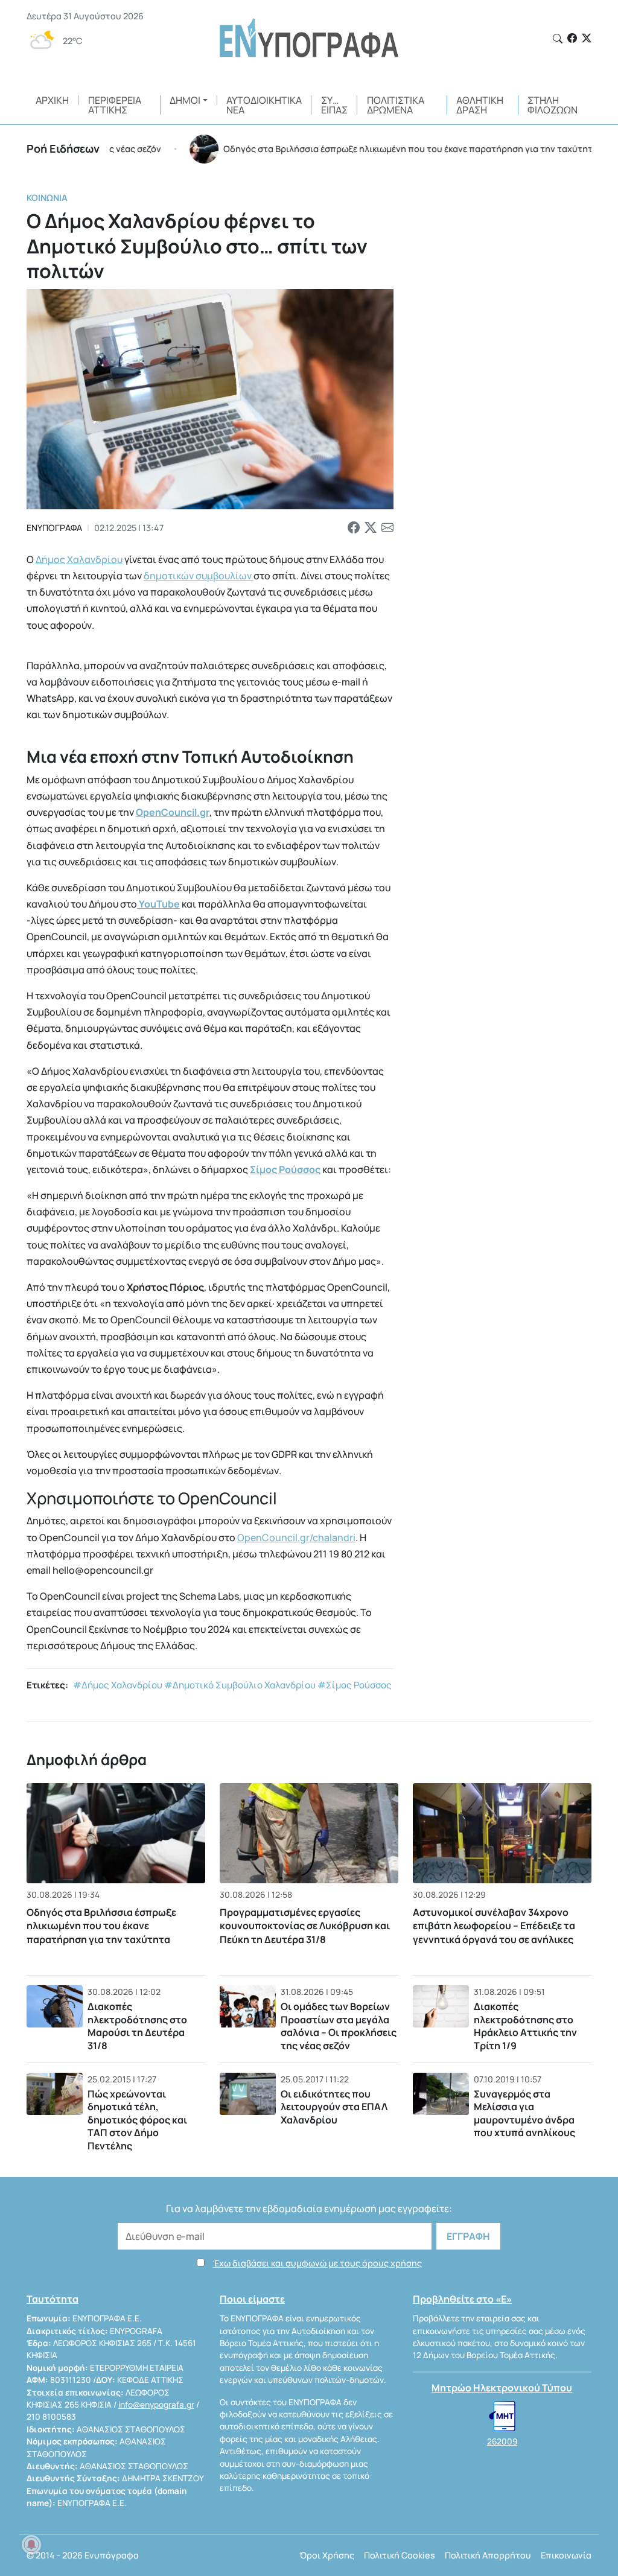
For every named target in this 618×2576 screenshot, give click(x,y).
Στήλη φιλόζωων (553, 105)
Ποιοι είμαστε (252, 2299)
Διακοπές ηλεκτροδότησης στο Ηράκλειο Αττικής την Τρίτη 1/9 (525, 2026)
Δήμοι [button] (185, 100)
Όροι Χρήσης (327, 2555)
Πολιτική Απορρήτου (488, 2555)
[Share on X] (371, 528)
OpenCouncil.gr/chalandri (296, 1538)
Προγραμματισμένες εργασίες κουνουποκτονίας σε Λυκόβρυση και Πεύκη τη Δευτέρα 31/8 (305, 1926)
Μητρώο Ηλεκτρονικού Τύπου (502, 2388)
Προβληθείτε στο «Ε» (462, 2299)
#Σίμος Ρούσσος (355, 1685)
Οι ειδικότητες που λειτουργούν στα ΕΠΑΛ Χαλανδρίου (334, 2107)
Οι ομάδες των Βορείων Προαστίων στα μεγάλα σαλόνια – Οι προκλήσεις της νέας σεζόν (339, 2026)
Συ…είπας (334, 105)
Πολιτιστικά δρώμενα (396, 105)
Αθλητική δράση (480, 105)
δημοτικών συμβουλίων (199, 576)
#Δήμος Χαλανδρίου (118, 1685)
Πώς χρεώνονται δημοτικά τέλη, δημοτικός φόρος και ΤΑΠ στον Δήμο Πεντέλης (137, 2120)
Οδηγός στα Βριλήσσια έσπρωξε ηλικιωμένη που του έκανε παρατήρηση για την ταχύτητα (101, 1926)
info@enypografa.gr (156, 2405)
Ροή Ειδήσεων (63, 148)
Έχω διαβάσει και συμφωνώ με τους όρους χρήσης (317, 2263)
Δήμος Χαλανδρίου (79, 559)
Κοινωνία (47, 198)
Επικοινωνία (566, 2555)
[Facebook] (572, 38)
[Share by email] (387, 528)
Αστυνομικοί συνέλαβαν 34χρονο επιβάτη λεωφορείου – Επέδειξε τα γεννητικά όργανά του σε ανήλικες (494, 1926)
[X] (587, 38)
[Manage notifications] (31, 2545)
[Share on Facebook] (354, 528)
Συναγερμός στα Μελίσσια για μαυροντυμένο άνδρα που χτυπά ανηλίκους (524, 2113)
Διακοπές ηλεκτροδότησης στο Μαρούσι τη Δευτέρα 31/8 (137, 2026)
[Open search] (558, 39)
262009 (502, 2441)
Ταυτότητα (53, 2299)
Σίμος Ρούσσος (285, 1169)
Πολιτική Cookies (400, 2555)
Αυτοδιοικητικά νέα (264, 105)
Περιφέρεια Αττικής (115, 105)
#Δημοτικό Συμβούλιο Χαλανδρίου (240, 1685)
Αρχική (52, 100)
